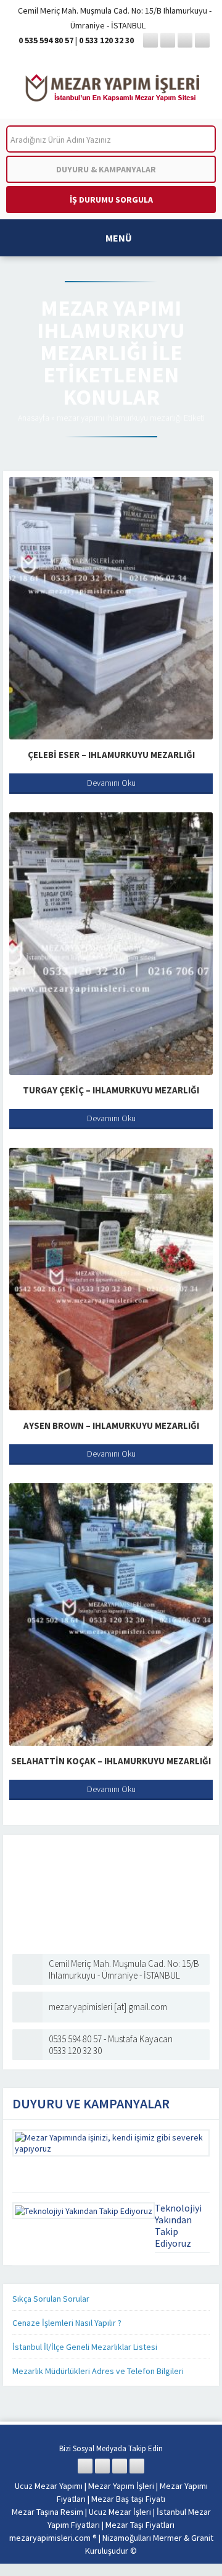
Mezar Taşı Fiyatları (140, 2525)
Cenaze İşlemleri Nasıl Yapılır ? (67, 2323)
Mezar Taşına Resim (47, 2512)
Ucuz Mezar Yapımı (49, 2486)
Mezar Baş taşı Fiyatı (128, 2499)
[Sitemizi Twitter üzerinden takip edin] (168, 40)
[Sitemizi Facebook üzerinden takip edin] (150, 40)
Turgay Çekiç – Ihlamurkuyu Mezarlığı (111, 1090)
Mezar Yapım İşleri (121, 2486)
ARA (196, 139)
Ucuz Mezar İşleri (120, 2512)
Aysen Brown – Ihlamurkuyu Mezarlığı (111, 1425)
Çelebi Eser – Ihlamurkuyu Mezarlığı (111, 755)
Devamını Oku (111, 783)
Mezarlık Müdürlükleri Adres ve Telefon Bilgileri (98, 2371)
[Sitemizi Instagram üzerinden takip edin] (185, 40)
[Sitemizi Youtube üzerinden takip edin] (202, 40)
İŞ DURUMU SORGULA (111, 200)
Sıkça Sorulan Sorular (51, 2299)
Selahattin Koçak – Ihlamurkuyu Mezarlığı (111, 1761)
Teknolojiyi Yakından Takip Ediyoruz (178, 2225)
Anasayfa (34, 418)
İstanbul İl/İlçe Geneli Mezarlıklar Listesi (85, 2347)
